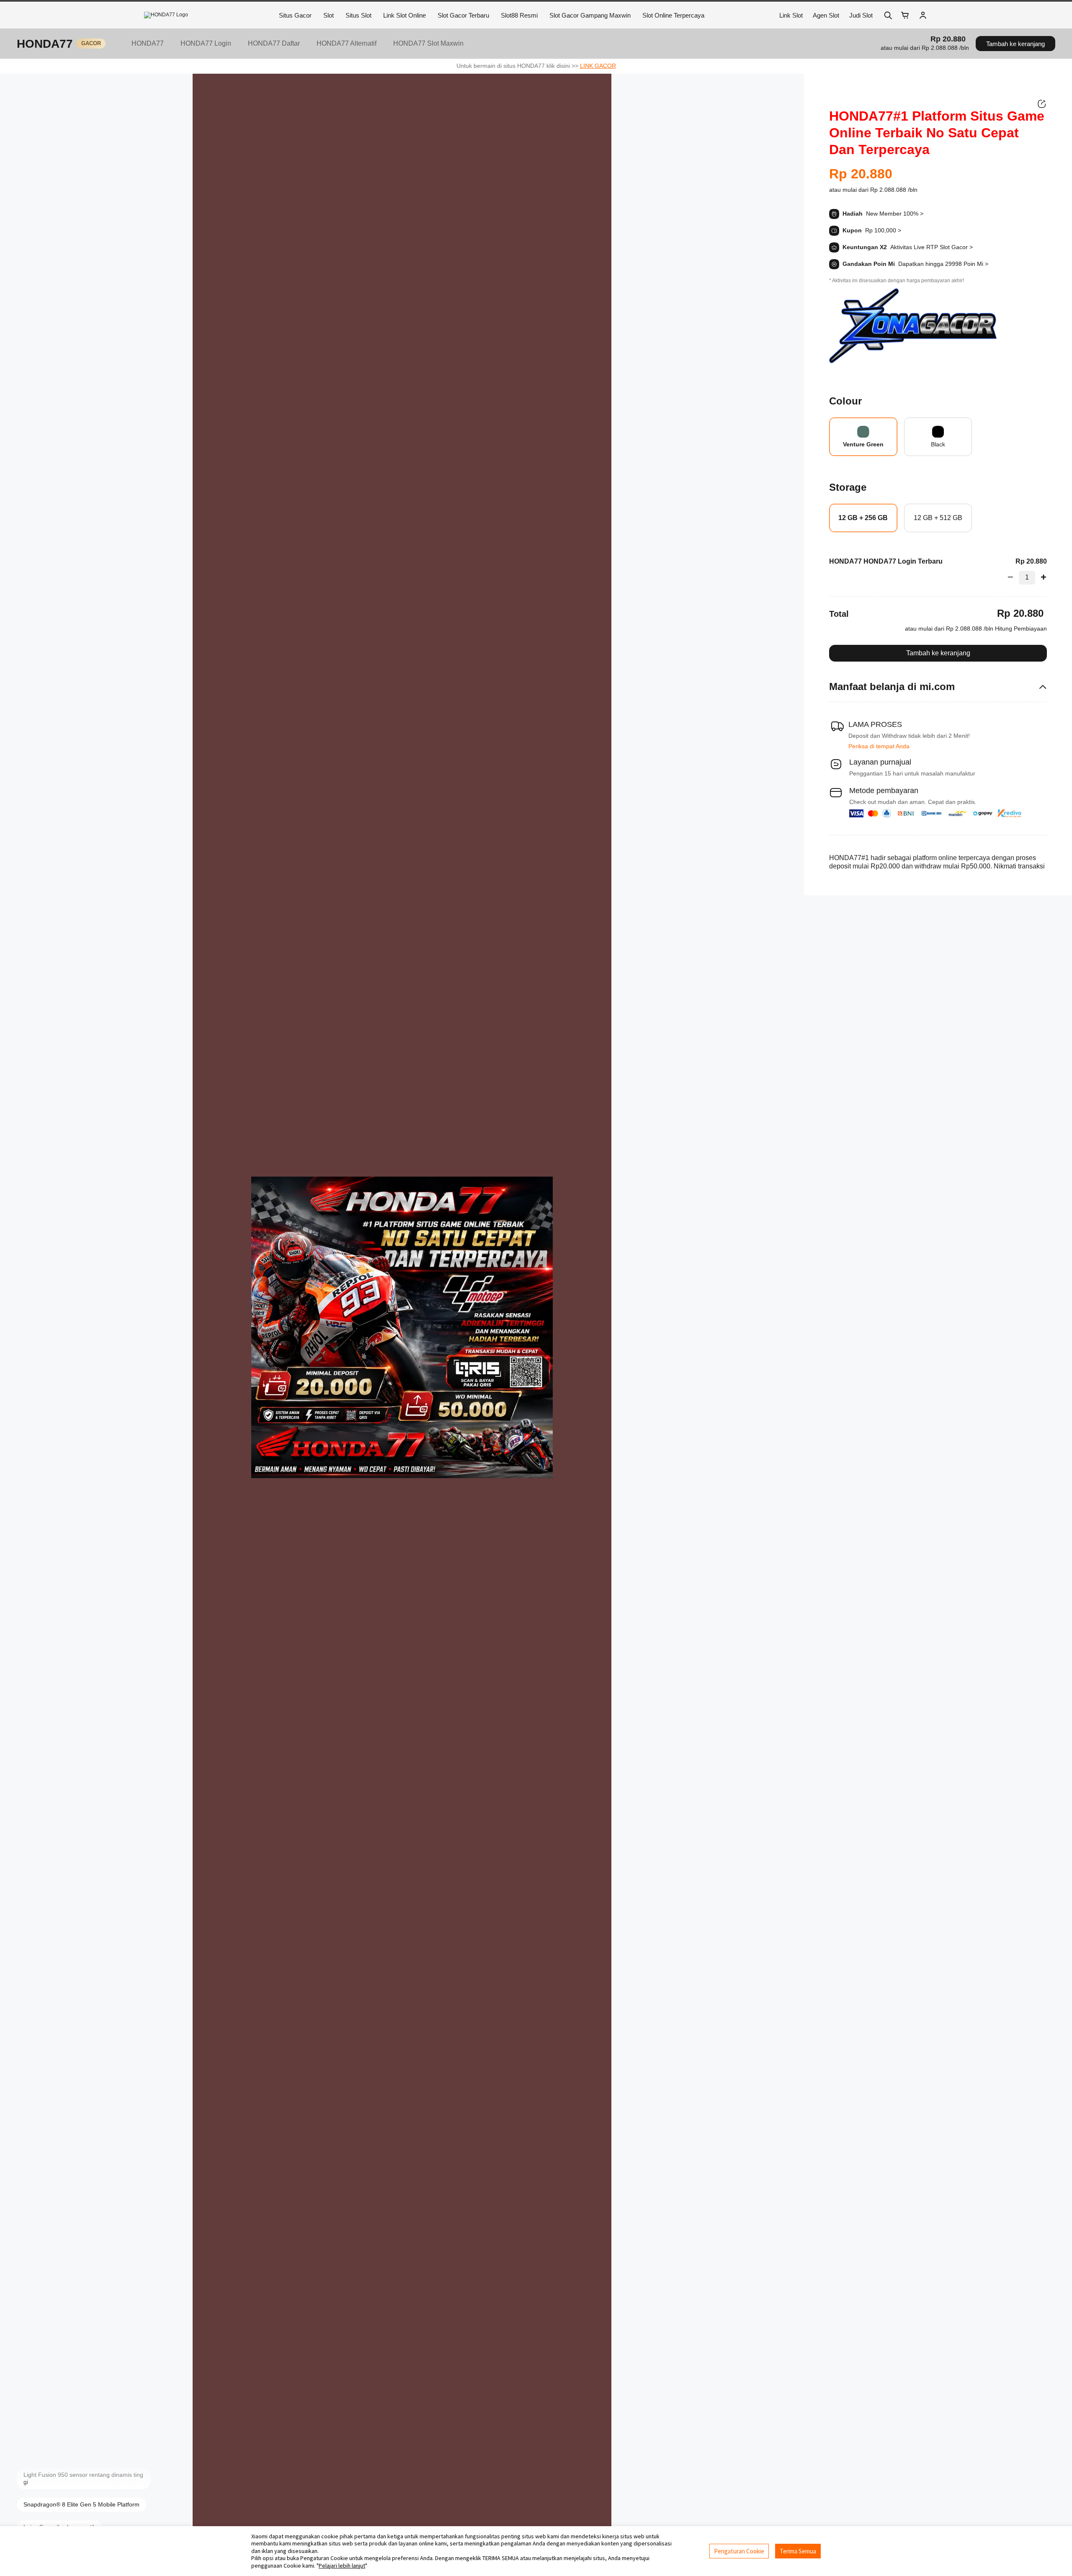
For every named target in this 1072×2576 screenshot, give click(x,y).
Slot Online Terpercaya (673, 15)
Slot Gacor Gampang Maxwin (590, 15)
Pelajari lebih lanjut (342, 2566)
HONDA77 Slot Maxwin (428, 43)
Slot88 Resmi (519, 15)
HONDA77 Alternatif (347, 43)
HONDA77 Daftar (274, 43)
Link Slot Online (405, 15)
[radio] (863, 437)
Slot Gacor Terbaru (463, 15)
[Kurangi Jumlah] (1013, 577)
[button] (925, 48)
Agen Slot (826, 15)
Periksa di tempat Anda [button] (879, 746)
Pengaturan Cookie (739, 2551)
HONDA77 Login (206, 43)
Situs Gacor (295, 15)
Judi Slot (861, 15)
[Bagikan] (1042, 104)
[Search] (888, 15)
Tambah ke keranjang (1015, 44)
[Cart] (905, 15)
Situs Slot (358, 15)
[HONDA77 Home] (207, 15)
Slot (329, 15)
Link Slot (791, 15)
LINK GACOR (598, 66)
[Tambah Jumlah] (1041, 577)
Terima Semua (798, 2551)
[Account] (923, 15)
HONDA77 (45, 44)
